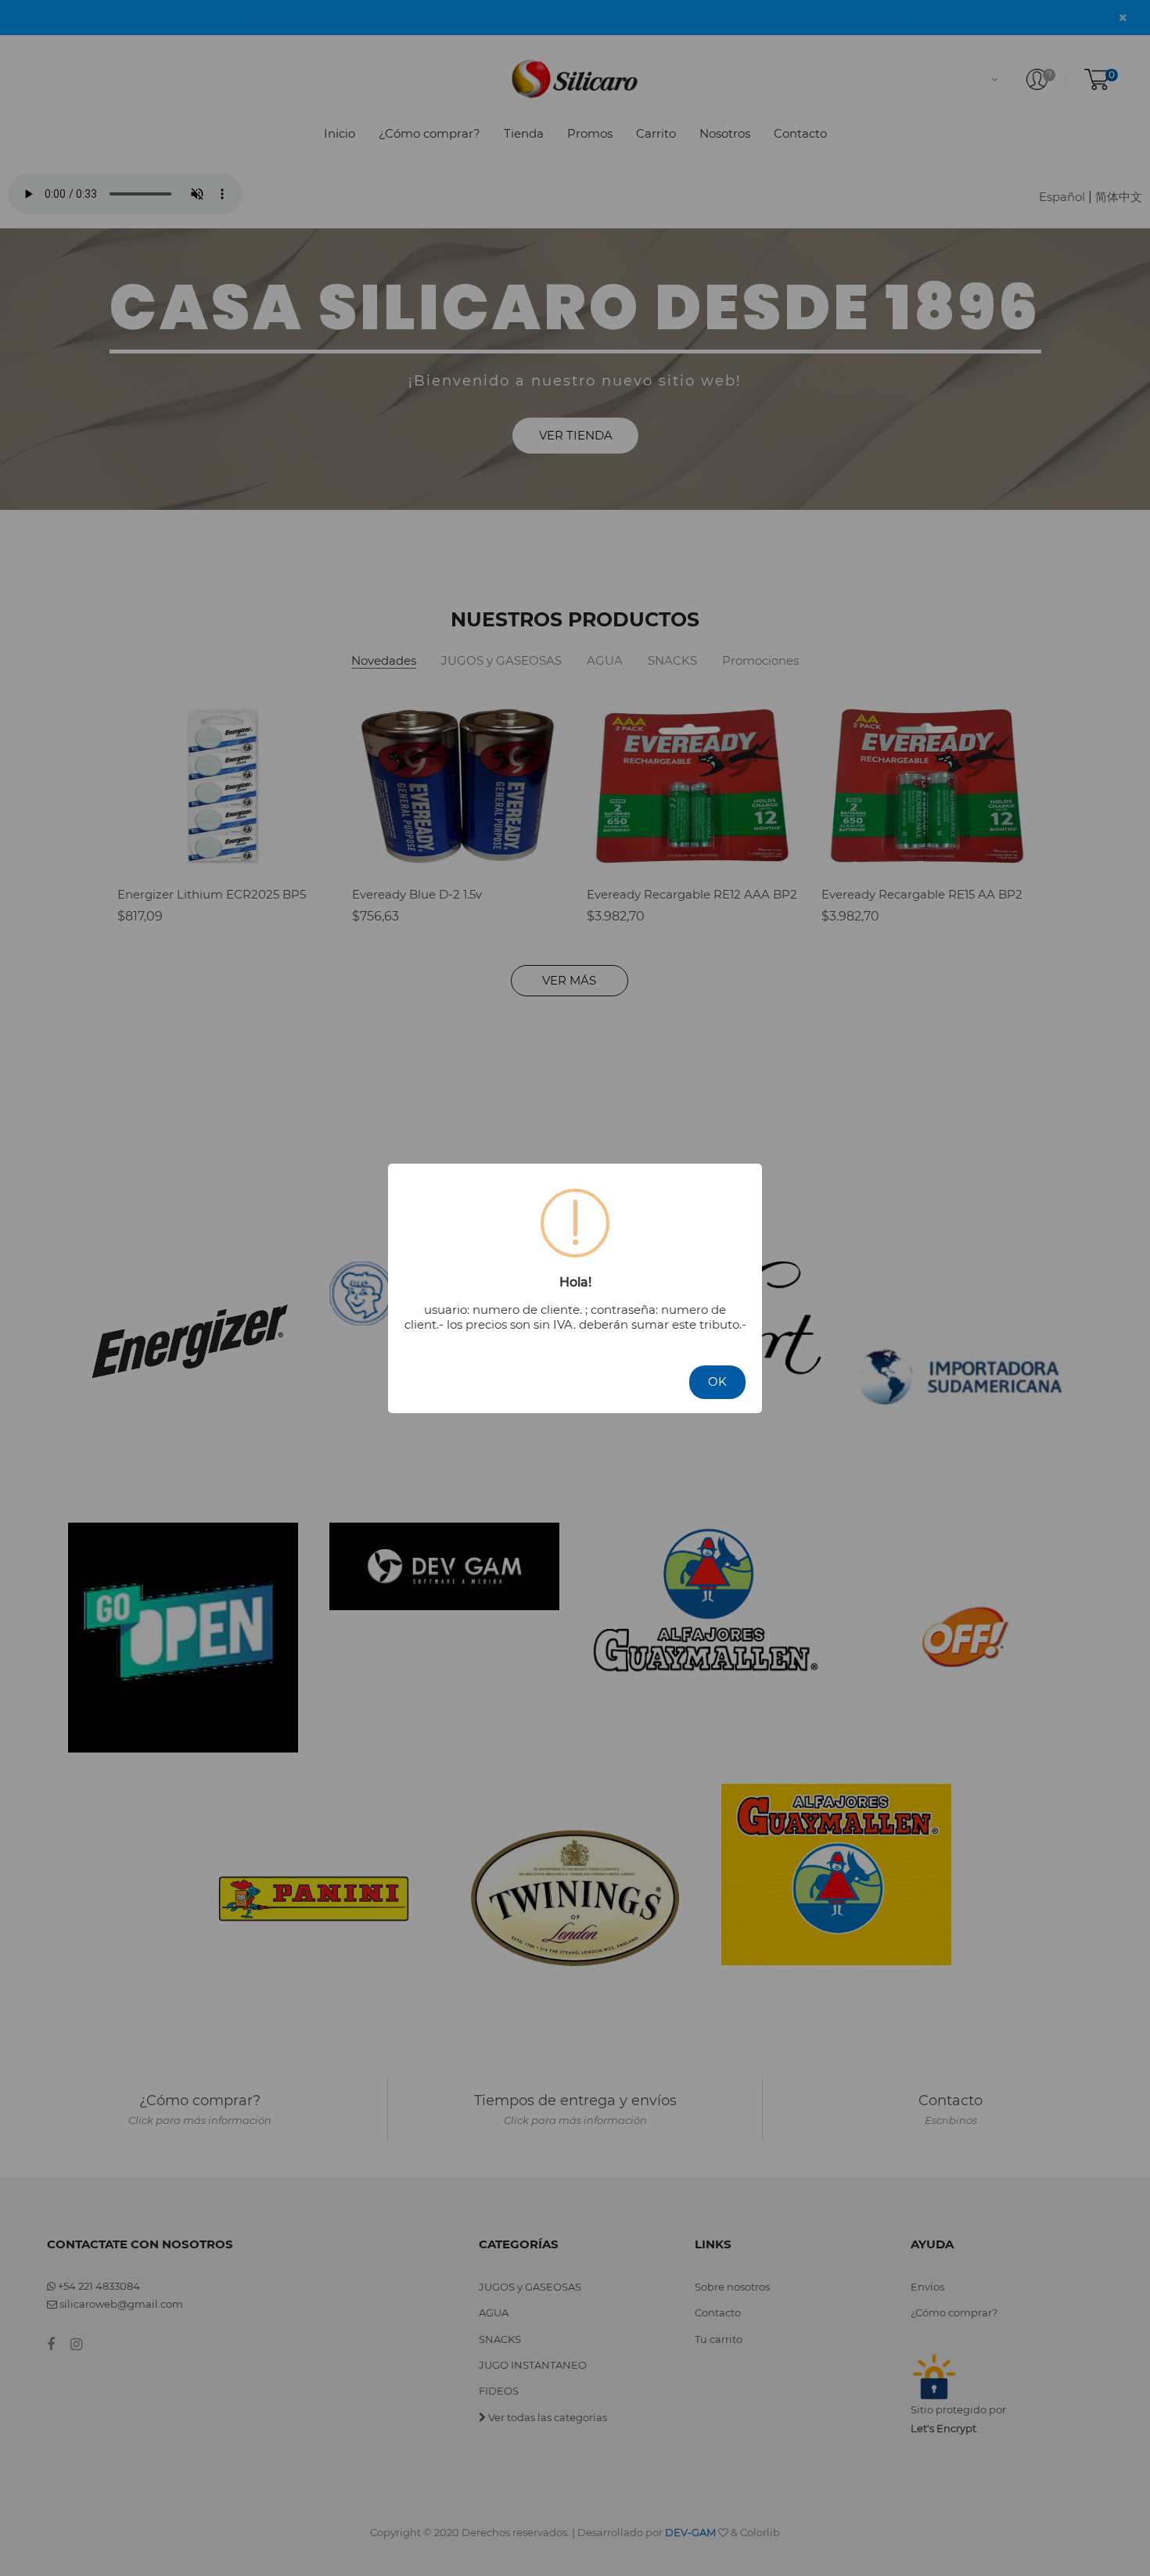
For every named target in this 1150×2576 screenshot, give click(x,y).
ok (717, 1381)
